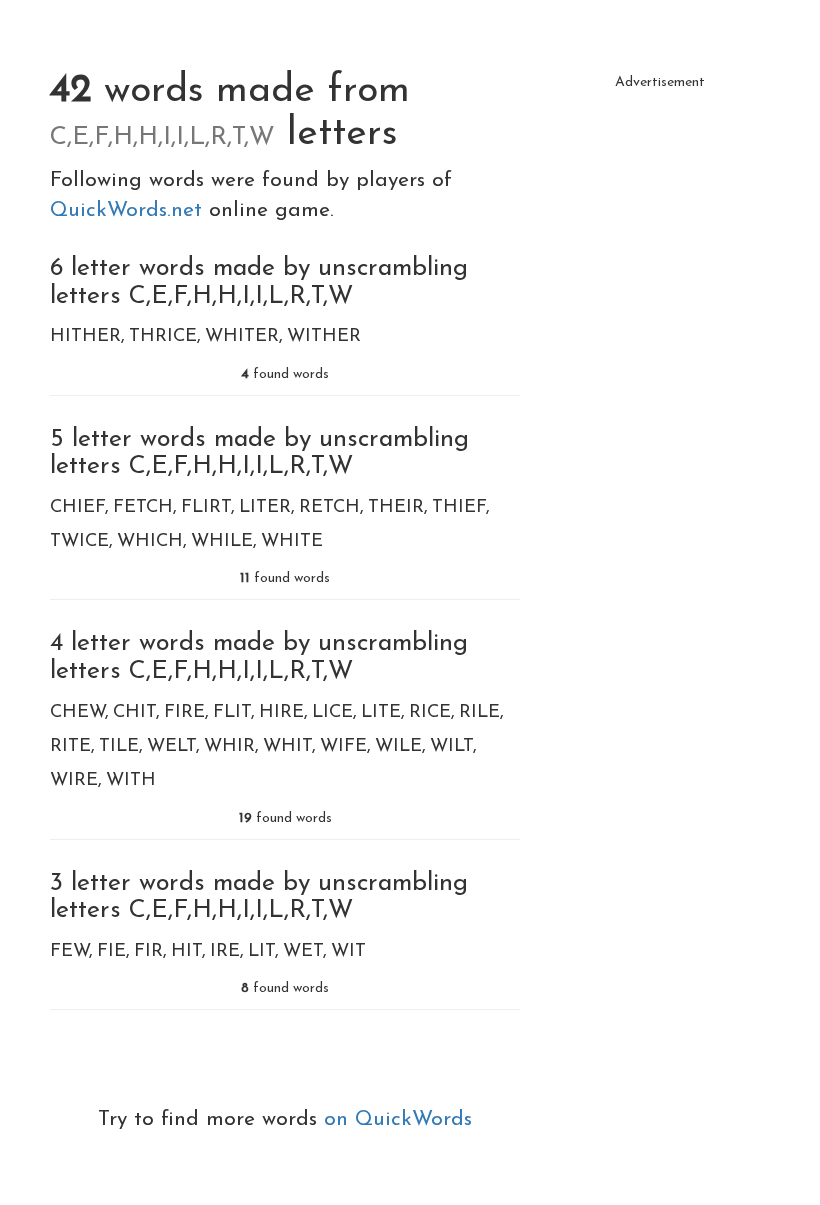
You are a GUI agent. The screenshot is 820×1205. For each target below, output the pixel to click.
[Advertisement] (660, 200)
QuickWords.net (129, 210)
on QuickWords (398, 1119)
